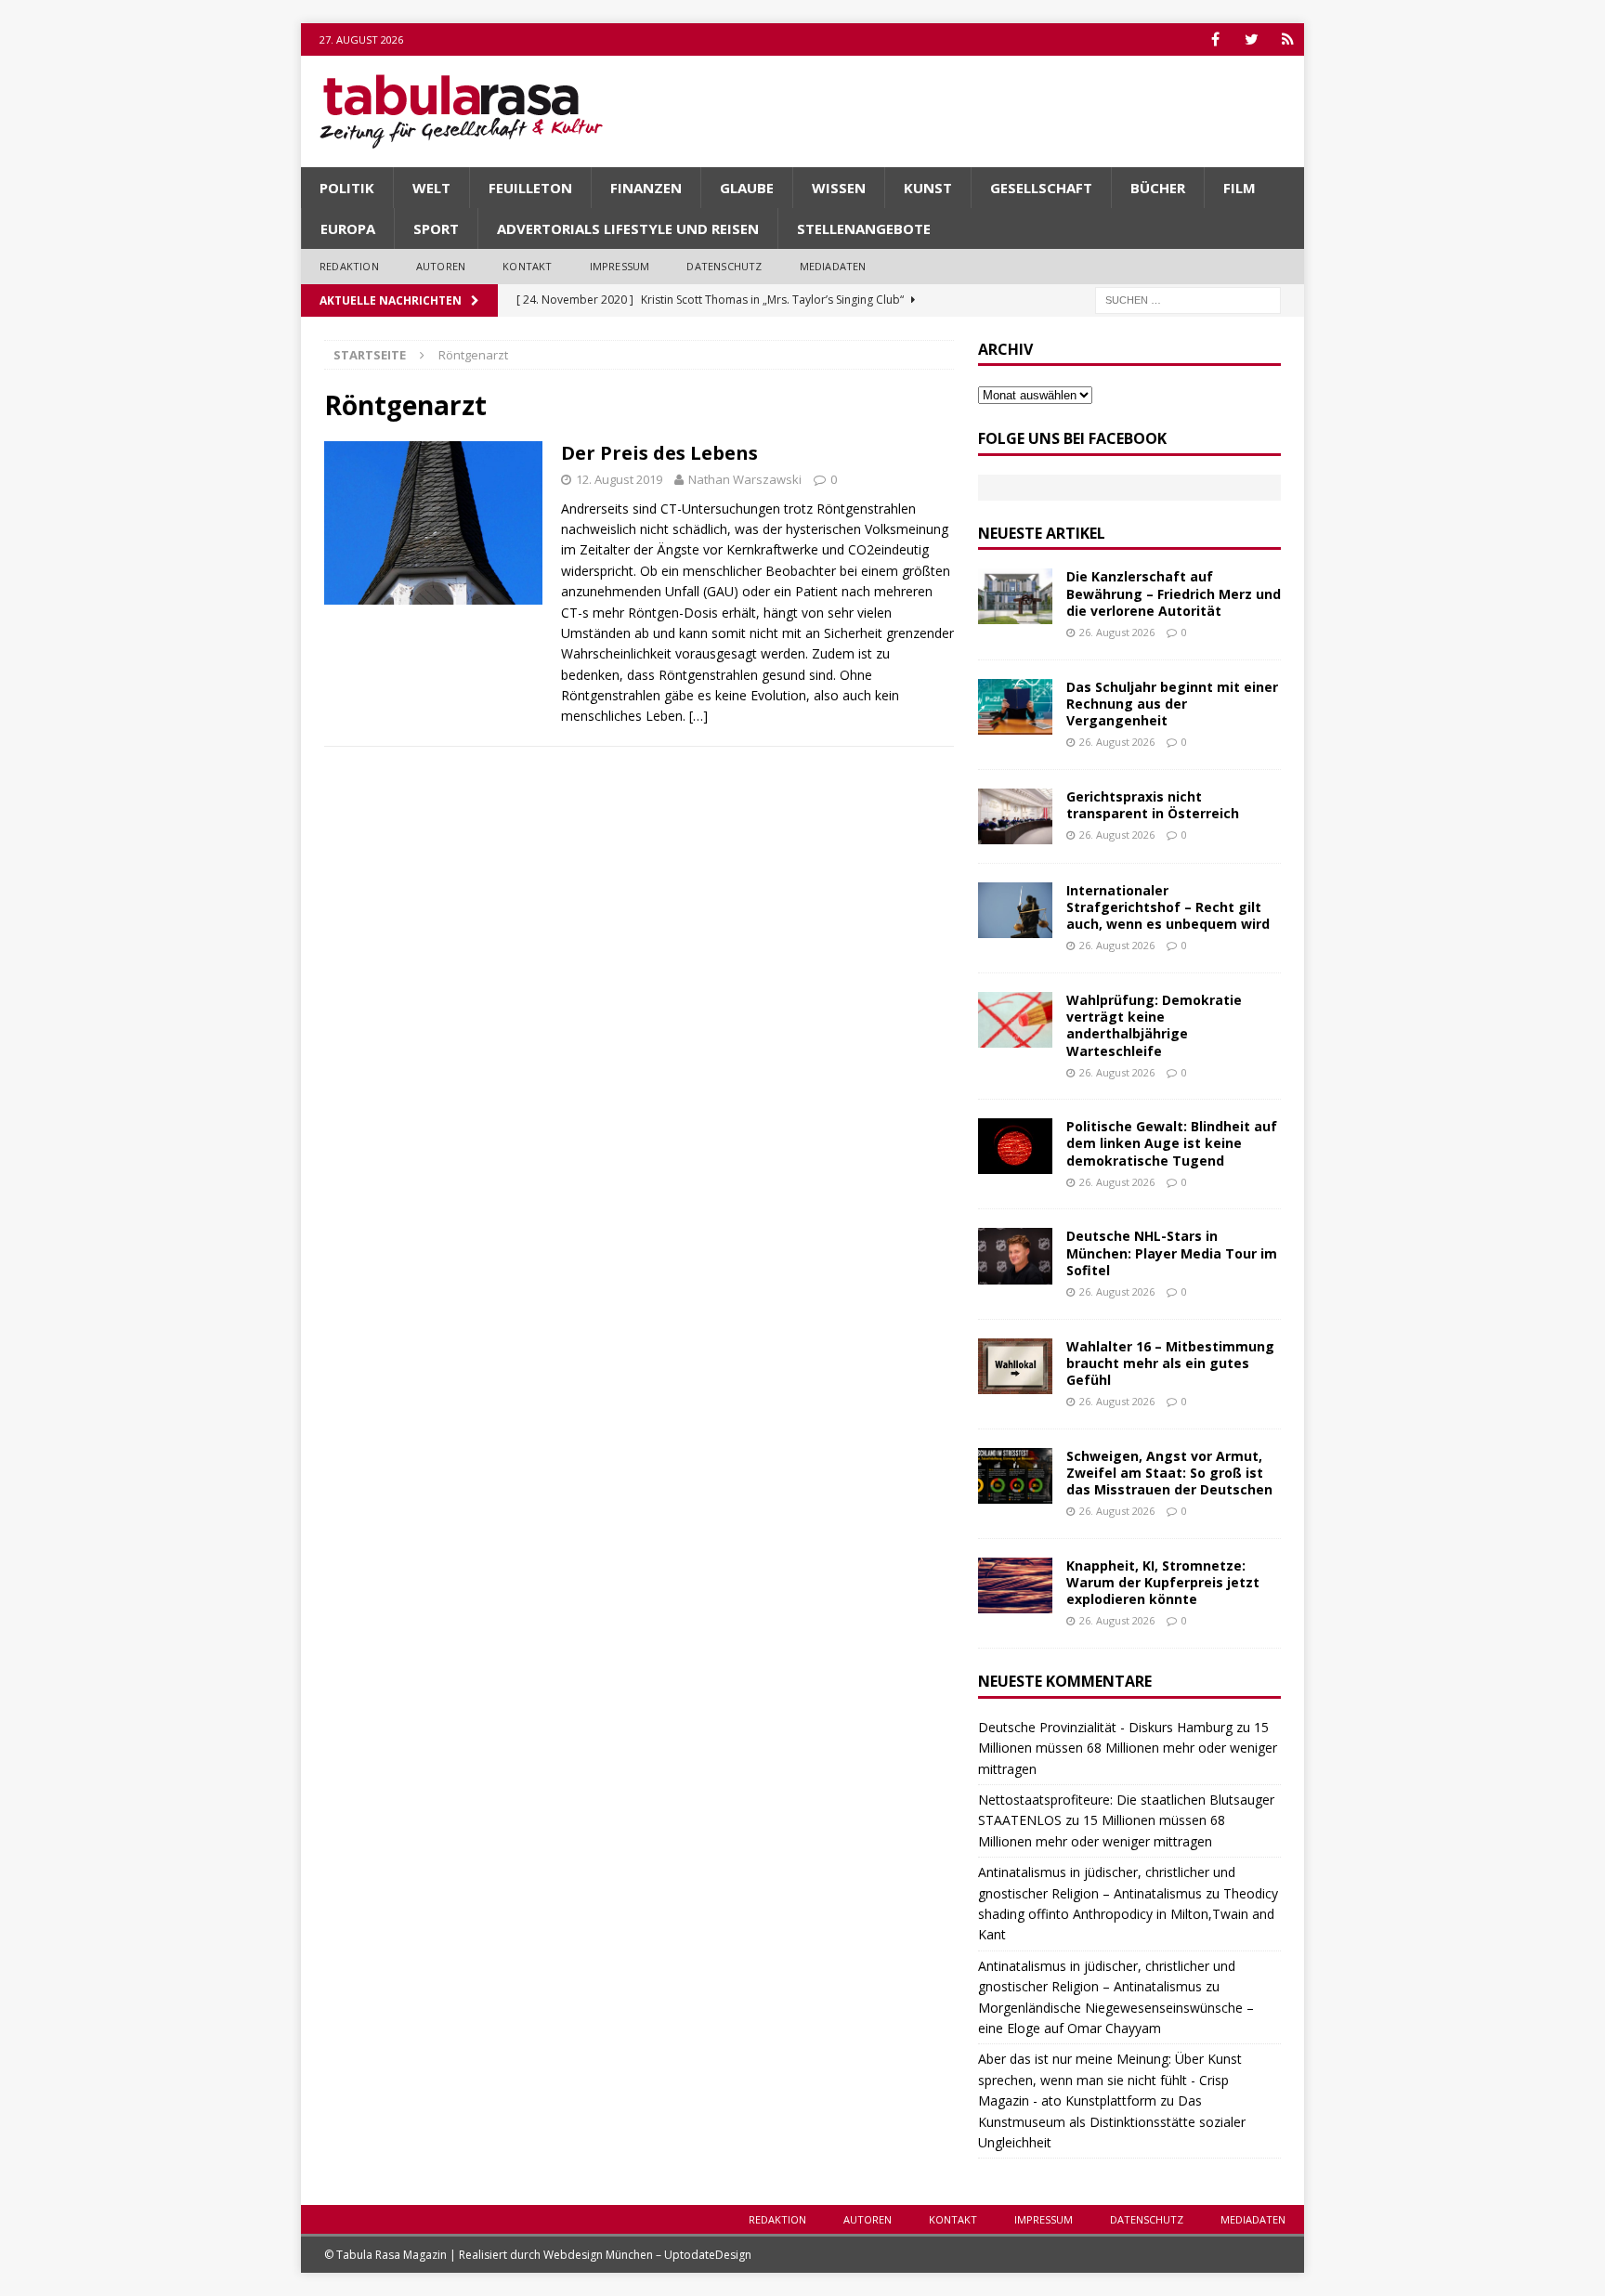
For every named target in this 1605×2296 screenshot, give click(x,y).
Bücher (1158, 188)
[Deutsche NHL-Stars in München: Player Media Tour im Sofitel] (1015, 1256)
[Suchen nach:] (1188, 299)
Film (1240, 188)
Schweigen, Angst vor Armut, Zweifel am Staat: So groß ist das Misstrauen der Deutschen (1169, 1473)
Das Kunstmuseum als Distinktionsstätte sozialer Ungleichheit (1112, 2121)
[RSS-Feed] (1288, 39)
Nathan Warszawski (745, 479)
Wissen (839, 188)
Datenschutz (724, 266)
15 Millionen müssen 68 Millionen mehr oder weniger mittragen (1128, 1748)
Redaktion (349, 266)
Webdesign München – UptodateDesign (647, 2255)
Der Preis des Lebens (659, 453)
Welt (431, 188)
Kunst (928, 188)
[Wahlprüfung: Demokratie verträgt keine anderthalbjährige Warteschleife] (1015, 1020)
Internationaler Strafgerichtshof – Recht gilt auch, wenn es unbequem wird (1168, 907)
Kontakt (527, 266)
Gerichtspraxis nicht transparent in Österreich (1153, 805)
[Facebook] (1215, 39)
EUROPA (348, 228)
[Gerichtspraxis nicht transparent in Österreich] (1015, 816)
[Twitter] (1252, 39)
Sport (436, 228)
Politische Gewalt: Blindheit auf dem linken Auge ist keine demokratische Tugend (1172, 1143)
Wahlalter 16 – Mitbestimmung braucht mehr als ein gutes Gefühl (1170, 1363)
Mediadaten (833, 266)
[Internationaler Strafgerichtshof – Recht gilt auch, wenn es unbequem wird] (1015, 910)
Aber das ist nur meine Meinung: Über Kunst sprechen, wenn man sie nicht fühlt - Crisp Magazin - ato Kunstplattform (1110, 2080)
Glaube (747, 188)
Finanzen (646, 188)
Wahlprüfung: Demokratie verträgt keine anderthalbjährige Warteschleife (1154, 1025)
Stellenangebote (864, 228)
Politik (347, 188)
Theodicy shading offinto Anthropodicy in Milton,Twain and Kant (1128, 1914)
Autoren (441, 266)
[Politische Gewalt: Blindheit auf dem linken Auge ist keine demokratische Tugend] (1015, 1146)
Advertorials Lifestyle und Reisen (628, 228)
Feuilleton (530, 188)
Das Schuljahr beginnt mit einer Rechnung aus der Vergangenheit (1172, 704)
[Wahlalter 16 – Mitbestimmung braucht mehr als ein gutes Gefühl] (1015, 1366)
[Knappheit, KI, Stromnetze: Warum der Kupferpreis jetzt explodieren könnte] (1015, 1585)
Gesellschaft (1041, 188)
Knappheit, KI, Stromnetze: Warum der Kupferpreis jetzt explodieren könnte (1163, 1582)
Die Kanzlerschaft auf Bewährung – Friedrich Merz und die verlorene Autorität (1174, 593)
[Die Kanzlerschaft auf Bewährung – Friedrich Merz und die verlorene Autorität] (1015, 596)
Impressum (620, 266)
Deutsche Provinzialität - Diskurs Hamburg (1105, 1727)
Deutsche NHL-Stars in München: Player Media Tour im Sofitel (1172, 1252)
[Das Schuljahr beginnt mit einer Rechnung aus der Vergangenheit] (1015, 707)
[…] (698, 716)
